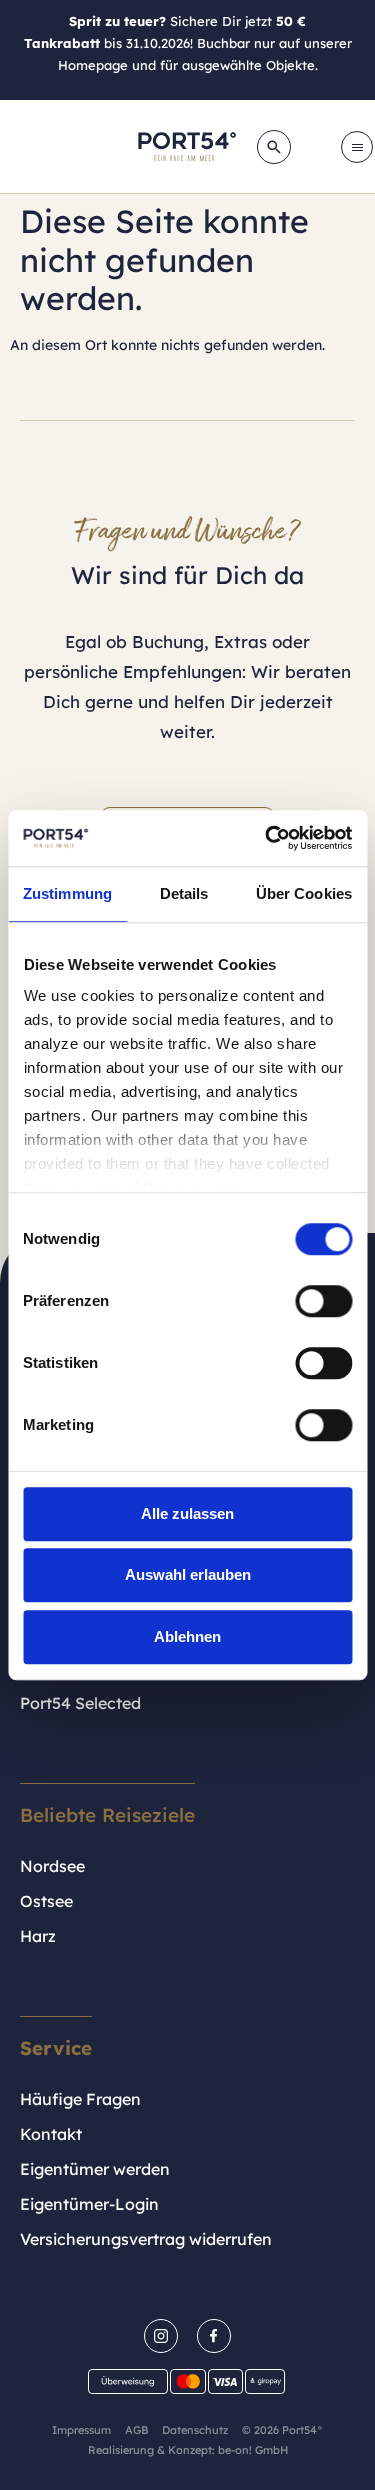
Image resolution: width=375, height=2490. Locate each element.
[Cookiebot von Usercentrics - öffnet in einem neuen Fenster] (267, 838)
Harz (38, 1936)
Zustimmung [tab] (67, 893)
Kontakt (51, 2134)
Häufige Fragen (80, 2099)
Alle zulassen (187, 1513)
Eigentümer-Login (89, 2204)
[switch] (323, 1301)
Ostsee (46, 1901)
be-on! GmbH (253, 2450)
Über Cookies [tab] (304, 893)
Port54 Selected (80, 1703)
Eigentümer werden (95, 2169)
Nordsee (52, 1866)
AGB (136, 2430)
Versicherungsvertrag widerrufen (146, 2239)
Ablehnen (187, 1636)
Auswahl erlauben (188, 1574)
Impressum (81, 2430)
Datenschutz (195, 2430)
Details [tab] (184, 893)
